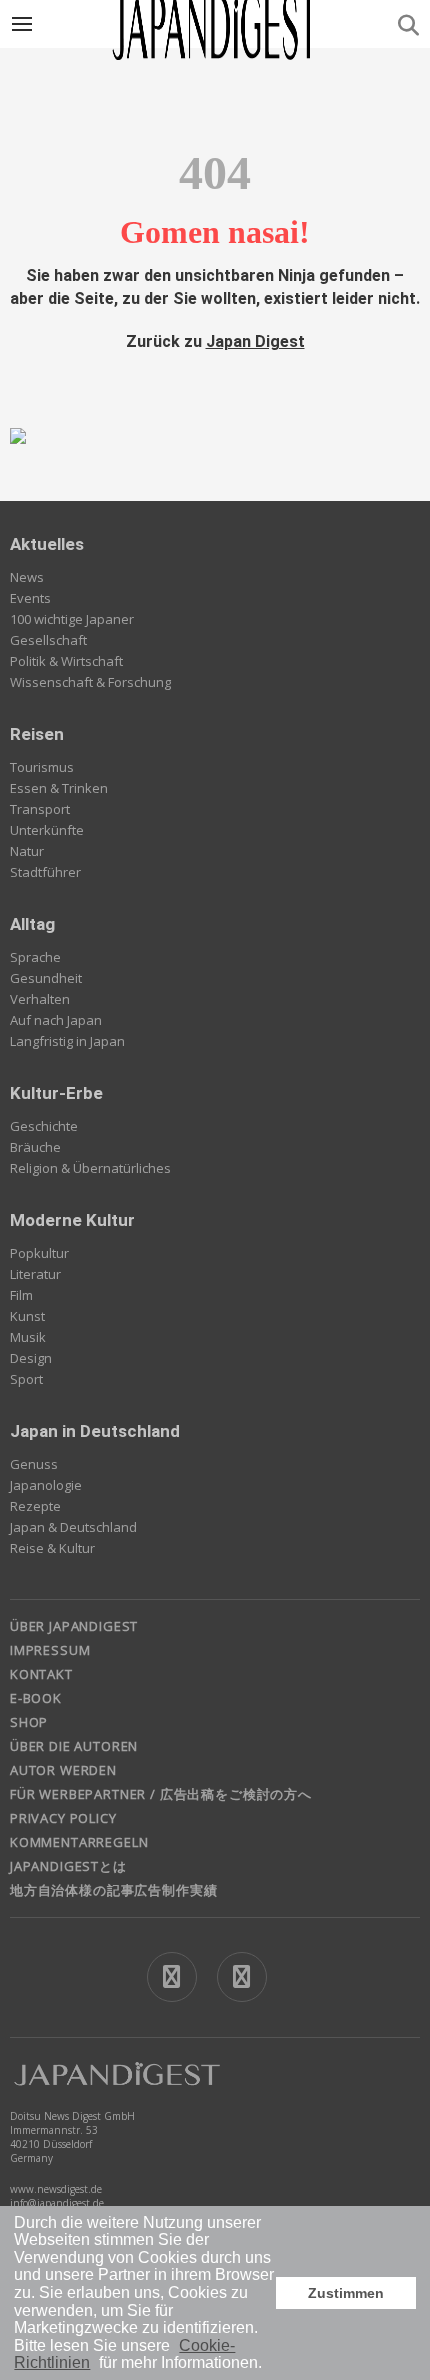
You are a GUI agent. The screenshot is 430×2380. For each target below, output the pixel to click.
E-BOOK (36, 1698)
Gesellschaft (48, 640)
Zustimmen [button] (346, 2293)
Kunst (27, 1316)
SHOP (29, 1722)
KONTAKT (41, 1674)
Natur (27, 851)
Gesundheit (46, 978)
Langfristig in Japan (67, 1041)
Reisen (37, 734)
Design (31, 1358)
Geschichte (44, 1126)
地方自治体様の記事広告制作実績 (113, 1890)
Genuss (34, 1464)
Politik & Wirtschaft (66, 661)
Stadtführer (45, 872)
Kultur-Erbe (56, 1093)
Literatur (35, 1274)
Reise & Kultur (52, 1548)
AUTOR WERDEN (63, 1770)
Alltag (32, 924)
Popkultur (39, 1253)
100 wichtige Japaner (72, 619)
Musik (28, 1337)
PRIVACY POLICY (63, 1818)
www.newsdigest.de (56, 2189)
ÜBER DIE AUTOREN (74, 1746)
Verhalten (40, 999)
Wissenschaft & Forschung (90, 682)
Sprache (35, 957)
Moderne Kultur (72, 1220)
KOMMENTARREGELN (79, 1842)
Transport (40, 809)
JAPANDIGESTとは (68, 1866)
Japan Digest (255, 341)
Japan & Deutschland (73, 1527)
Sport (26, 1379)
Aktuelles (47, 544)
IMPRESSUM (50, 1650)
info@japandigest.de (57, 2203)
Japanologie (46, 1485)
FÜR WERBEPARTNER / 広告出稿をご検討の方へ (161, 1794)
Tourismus (42, 767)
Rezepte (35, 1506)
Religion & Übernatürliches (90, 1168)
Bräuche (35, 1147)
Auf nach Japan (56, 1020)
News (27, 577)
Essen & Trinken (59, 788)
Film (21, 1295)
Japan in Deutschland (95, 1431)
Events (30, 598)
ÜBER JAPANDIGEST (74, 1626)
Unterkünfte (47, 830)
